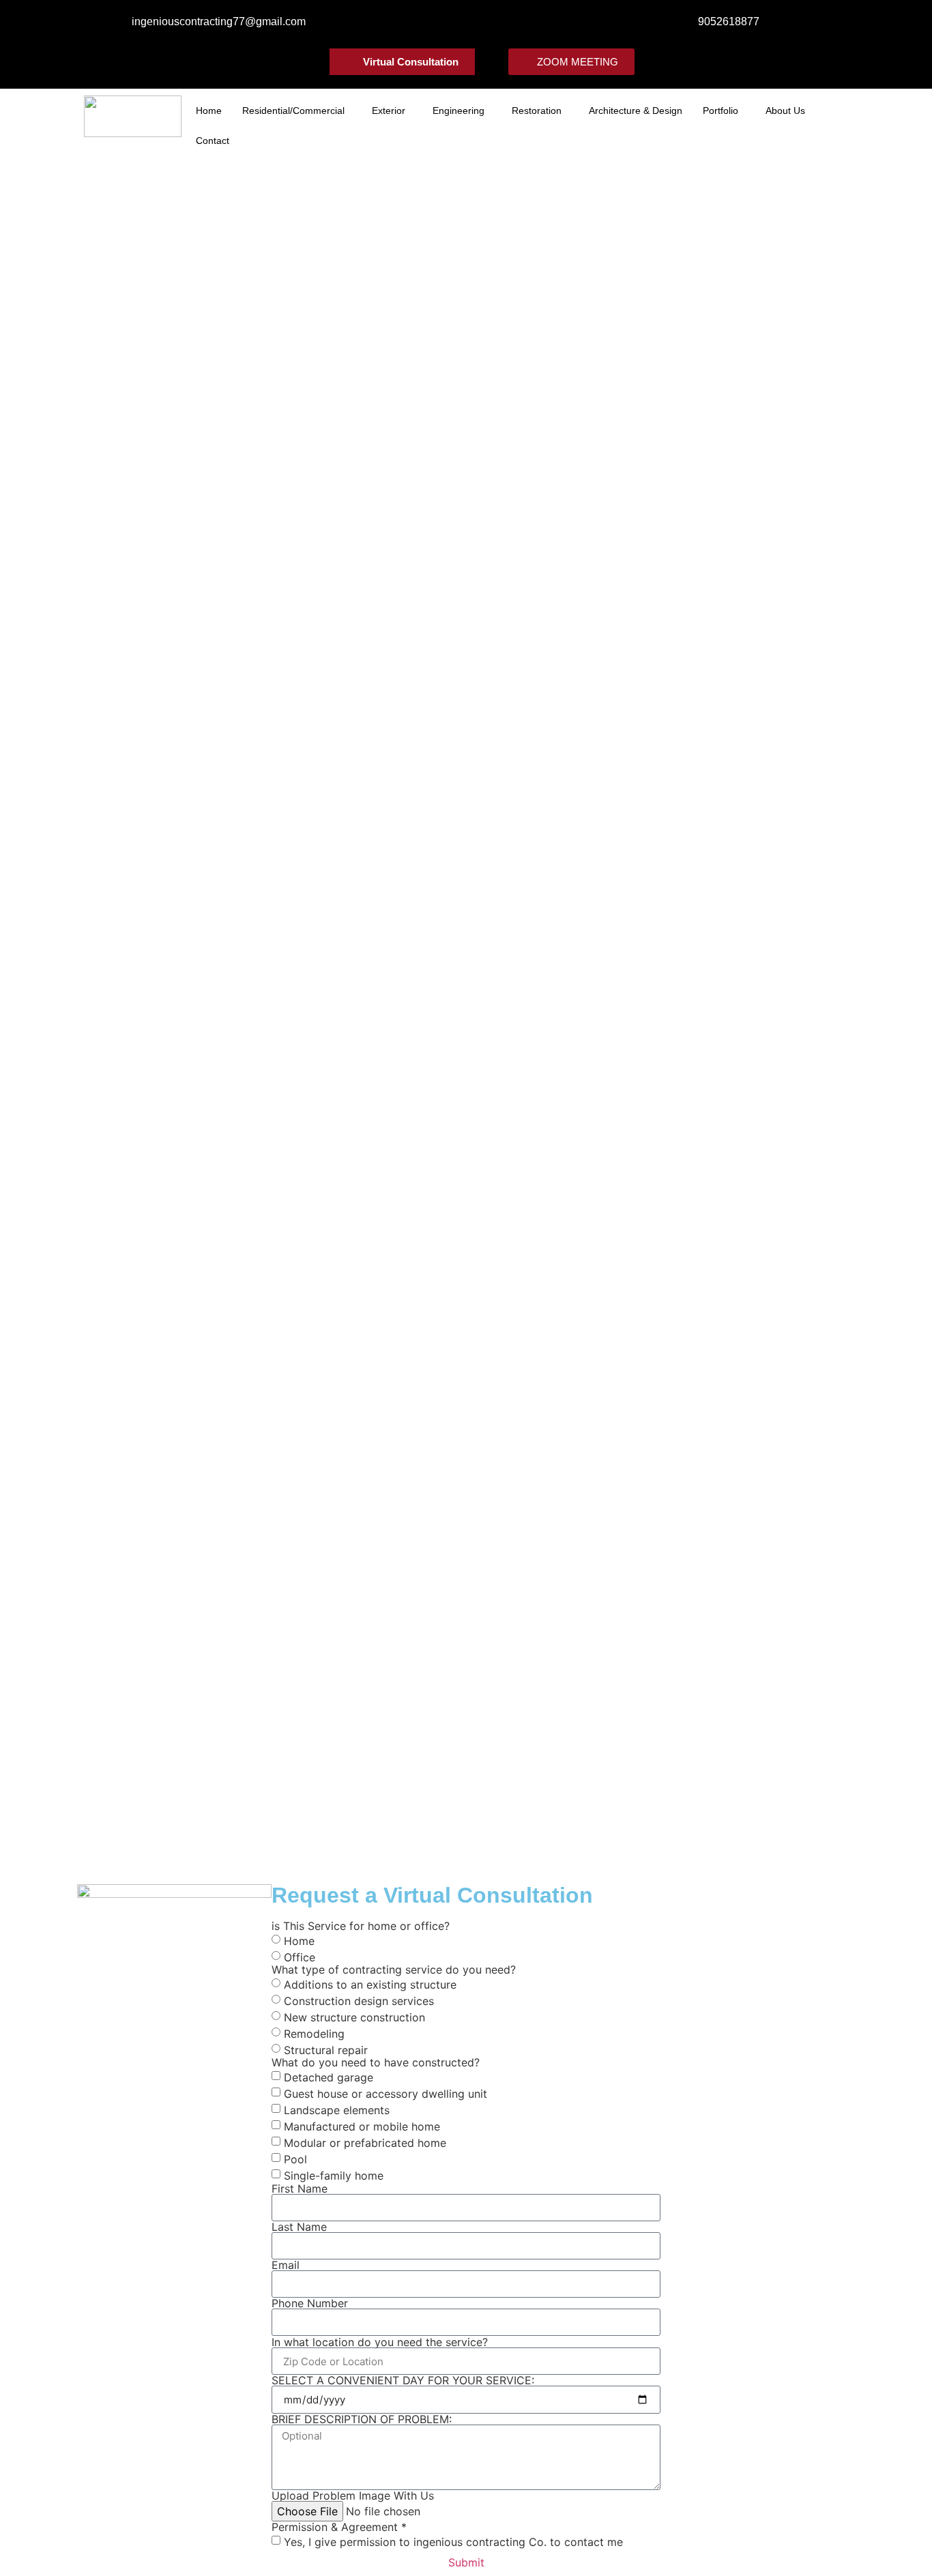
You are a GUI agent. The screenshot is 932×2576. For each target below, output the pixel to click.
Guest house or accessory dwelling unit (385, 2094)
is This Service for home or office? (361, 1926)
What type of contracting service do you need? (394, 1970)
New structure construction (354, 2017)
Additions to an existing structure (370, 1985)
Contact (213, 141)
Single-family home (334, 2176)
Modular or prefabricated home (365, 2143)
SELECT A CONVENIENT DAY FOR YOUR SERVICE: (403, 2380)
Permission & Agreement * (339, 2527)
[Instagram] (434, 24)
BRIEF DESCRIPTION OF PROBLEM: (362, 2419)
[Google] (498, 24)
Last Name (299, 2227)
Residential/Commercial (293, 111)
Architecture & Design (636, 111)
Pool (295, 2159)
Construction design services (359, 2001)
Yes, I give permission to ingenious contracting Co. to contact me (453, 2542)
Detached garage (329, 2077)
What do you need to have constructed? (376, 2062)
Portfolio (720, 111)
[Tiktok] (519, 24)
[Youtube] (477, 24)
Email (286, 2265)
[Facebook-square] (412, 24)
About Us (785, 111)
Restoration (537, 111)
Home (209, 111)
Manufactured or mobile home (362, 2126)
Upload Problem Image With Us (353, 2495)
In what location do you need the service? (380, 2342)
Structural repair (326, 2050)
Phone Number (310, 2303)
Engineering (458, 111)
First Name (300, 2189)
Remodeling (314, 2034)
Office (300, 1957)
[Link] (455, 24)
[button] (297, 111)
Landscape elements (337, 2110)
